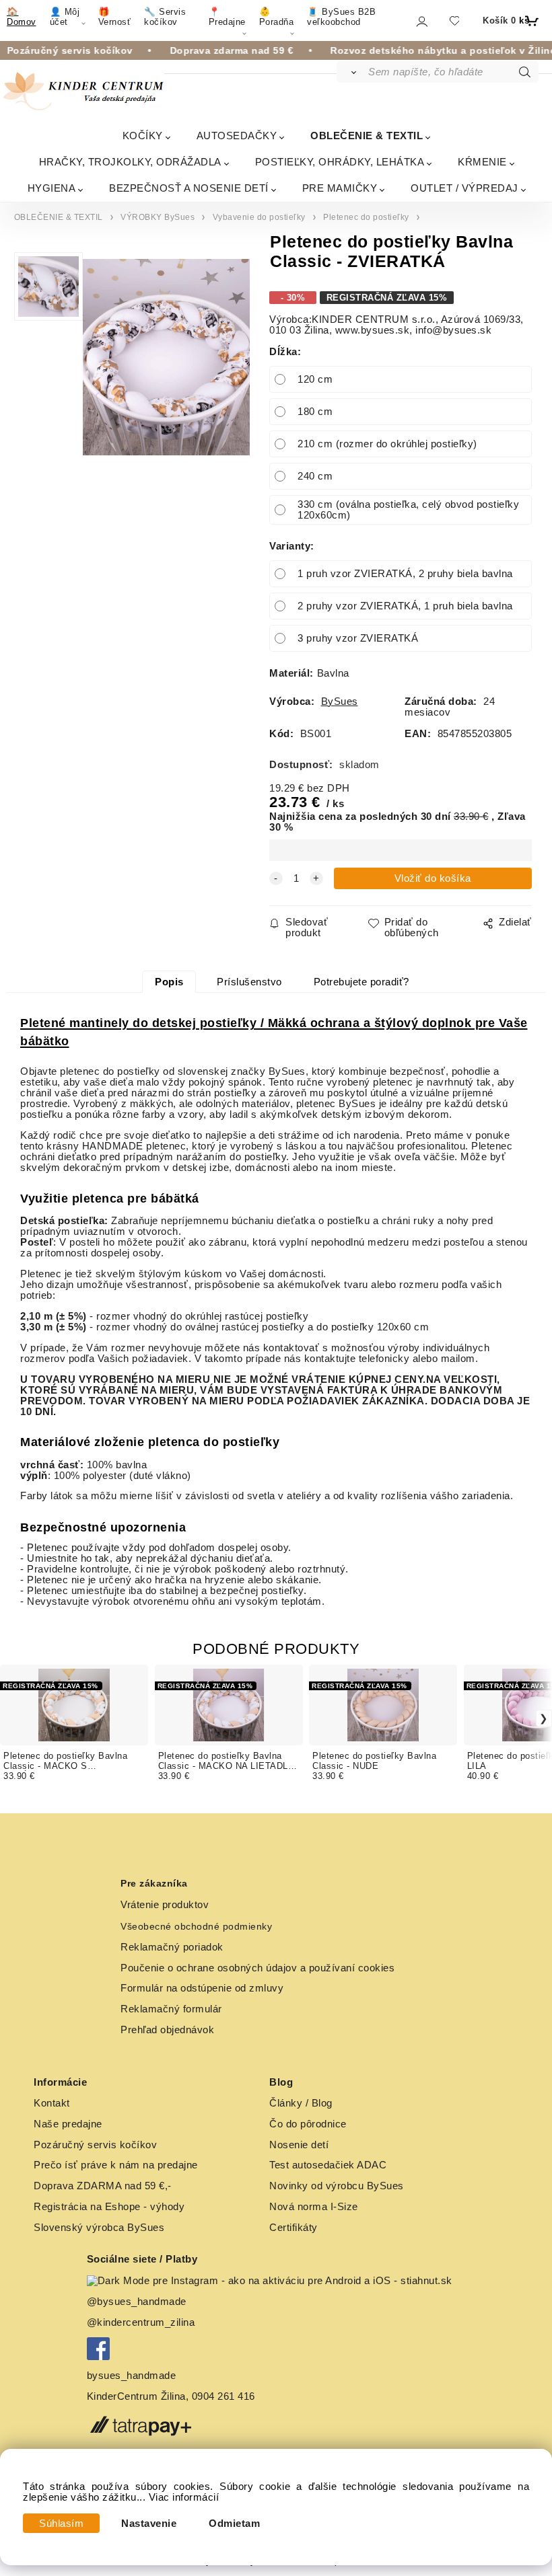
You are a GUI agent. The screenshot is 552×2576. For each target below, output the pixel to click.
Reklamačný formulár (171, 2009)
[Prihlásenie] (421, 21)
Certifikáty (294, 2228)
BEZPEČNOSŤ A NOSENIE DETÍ (189, 188)
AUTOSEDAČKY (237, 136)
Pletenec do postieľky (366, 217)
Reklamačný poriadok (172, 1947)
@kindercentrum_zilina (142, 2322)
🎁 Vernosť (115, 17)
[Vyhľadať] (352, 72)
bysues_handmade (133, 2376)
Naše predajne (68, 2124)
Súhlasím (61, 2524)
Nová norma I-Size (315, 2207)
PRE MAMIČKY (340, 188)
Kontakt (52, 2103)
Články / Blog (301, 2103)
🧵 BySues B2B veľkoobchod (341, 17)
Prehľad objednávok (167, 2030)
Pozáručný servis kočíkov (95, 2145)
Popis (169, 982)
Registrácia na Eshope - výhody (109, 2207)
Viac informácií (184, 2497)
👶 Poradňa (277, 17)
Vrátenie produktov (165, 1905)
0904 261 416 (223, 2396)
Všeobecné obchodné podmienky (196, 1926)
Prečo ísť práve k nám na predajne (116, 2165)
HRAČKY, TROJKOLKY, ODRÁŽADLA (130, 162)
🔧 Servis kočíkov (165, 17)
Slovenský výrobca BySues (99, 2228)
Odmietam (234, 2524)
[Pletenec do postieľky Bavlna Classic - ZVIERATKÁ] (166, 357)
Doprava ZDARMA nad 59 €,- (103, 2186)
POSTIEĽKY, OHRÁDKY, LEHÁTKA (340, 162)
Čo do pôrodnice (308, 2124)
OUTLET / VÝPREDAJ (464, 188)
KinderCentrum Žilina (136, 2396)
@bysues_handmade (137, 2302)
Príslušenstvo (249, 982)
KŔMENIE (482, 162)
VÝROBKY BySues (158, 217)
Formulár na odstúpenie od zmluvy (202, 1988)
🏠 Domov (22, 17)
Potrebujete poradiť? (361, 982)
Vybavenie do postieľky (259, 217)
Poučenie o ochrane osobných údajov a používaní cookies (257, 1968)
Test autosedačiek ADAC (328, 2165)
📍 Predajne (227, 17)
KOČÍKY (143, 136)
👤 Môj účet (65, 17)
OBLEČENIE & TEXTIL (367, 136)
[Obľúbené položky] (454, 21)
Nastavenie (149, 2524)
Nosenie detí (299, 2145)
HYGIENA (52, 188)
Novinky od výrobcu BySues (337, 2186)
